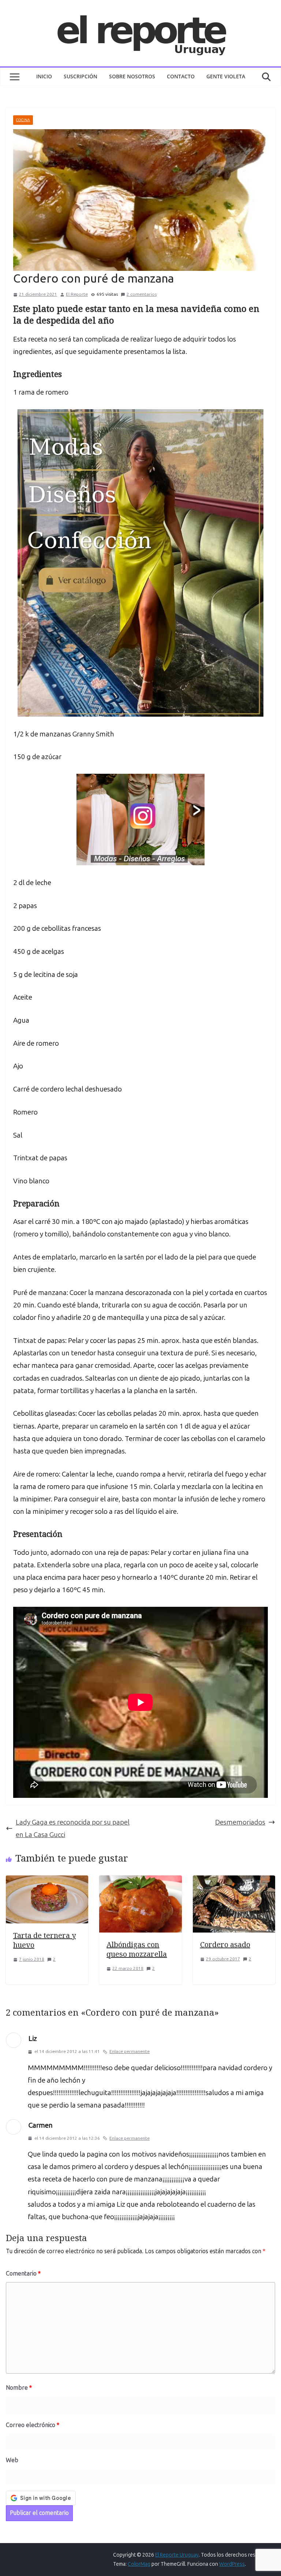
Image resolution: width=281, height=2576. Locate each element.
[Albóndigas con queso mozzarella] (140, 1881)
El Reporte (77, 294)
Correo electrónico (33, 2425)
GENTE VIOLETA (226, 76)
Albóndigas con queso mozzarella (137, 1949)
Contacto (181, 76)
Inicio (44, 76)
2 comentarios (142, 294)
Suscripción (80, 76)
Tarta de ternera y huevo (44, 1940)
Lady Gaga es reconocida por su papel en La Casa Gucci (73, 1828)
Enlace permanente (130, 2052)
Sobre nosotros (132, 76)
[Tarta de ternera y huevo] (47, 1881)
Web (12, 2460)
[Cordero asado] (234, 1881)
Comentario (23, 2273)
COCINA (23, 120)
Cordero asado (225, 1944)
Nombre (19, 2388)
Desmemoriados (240, 1822)
